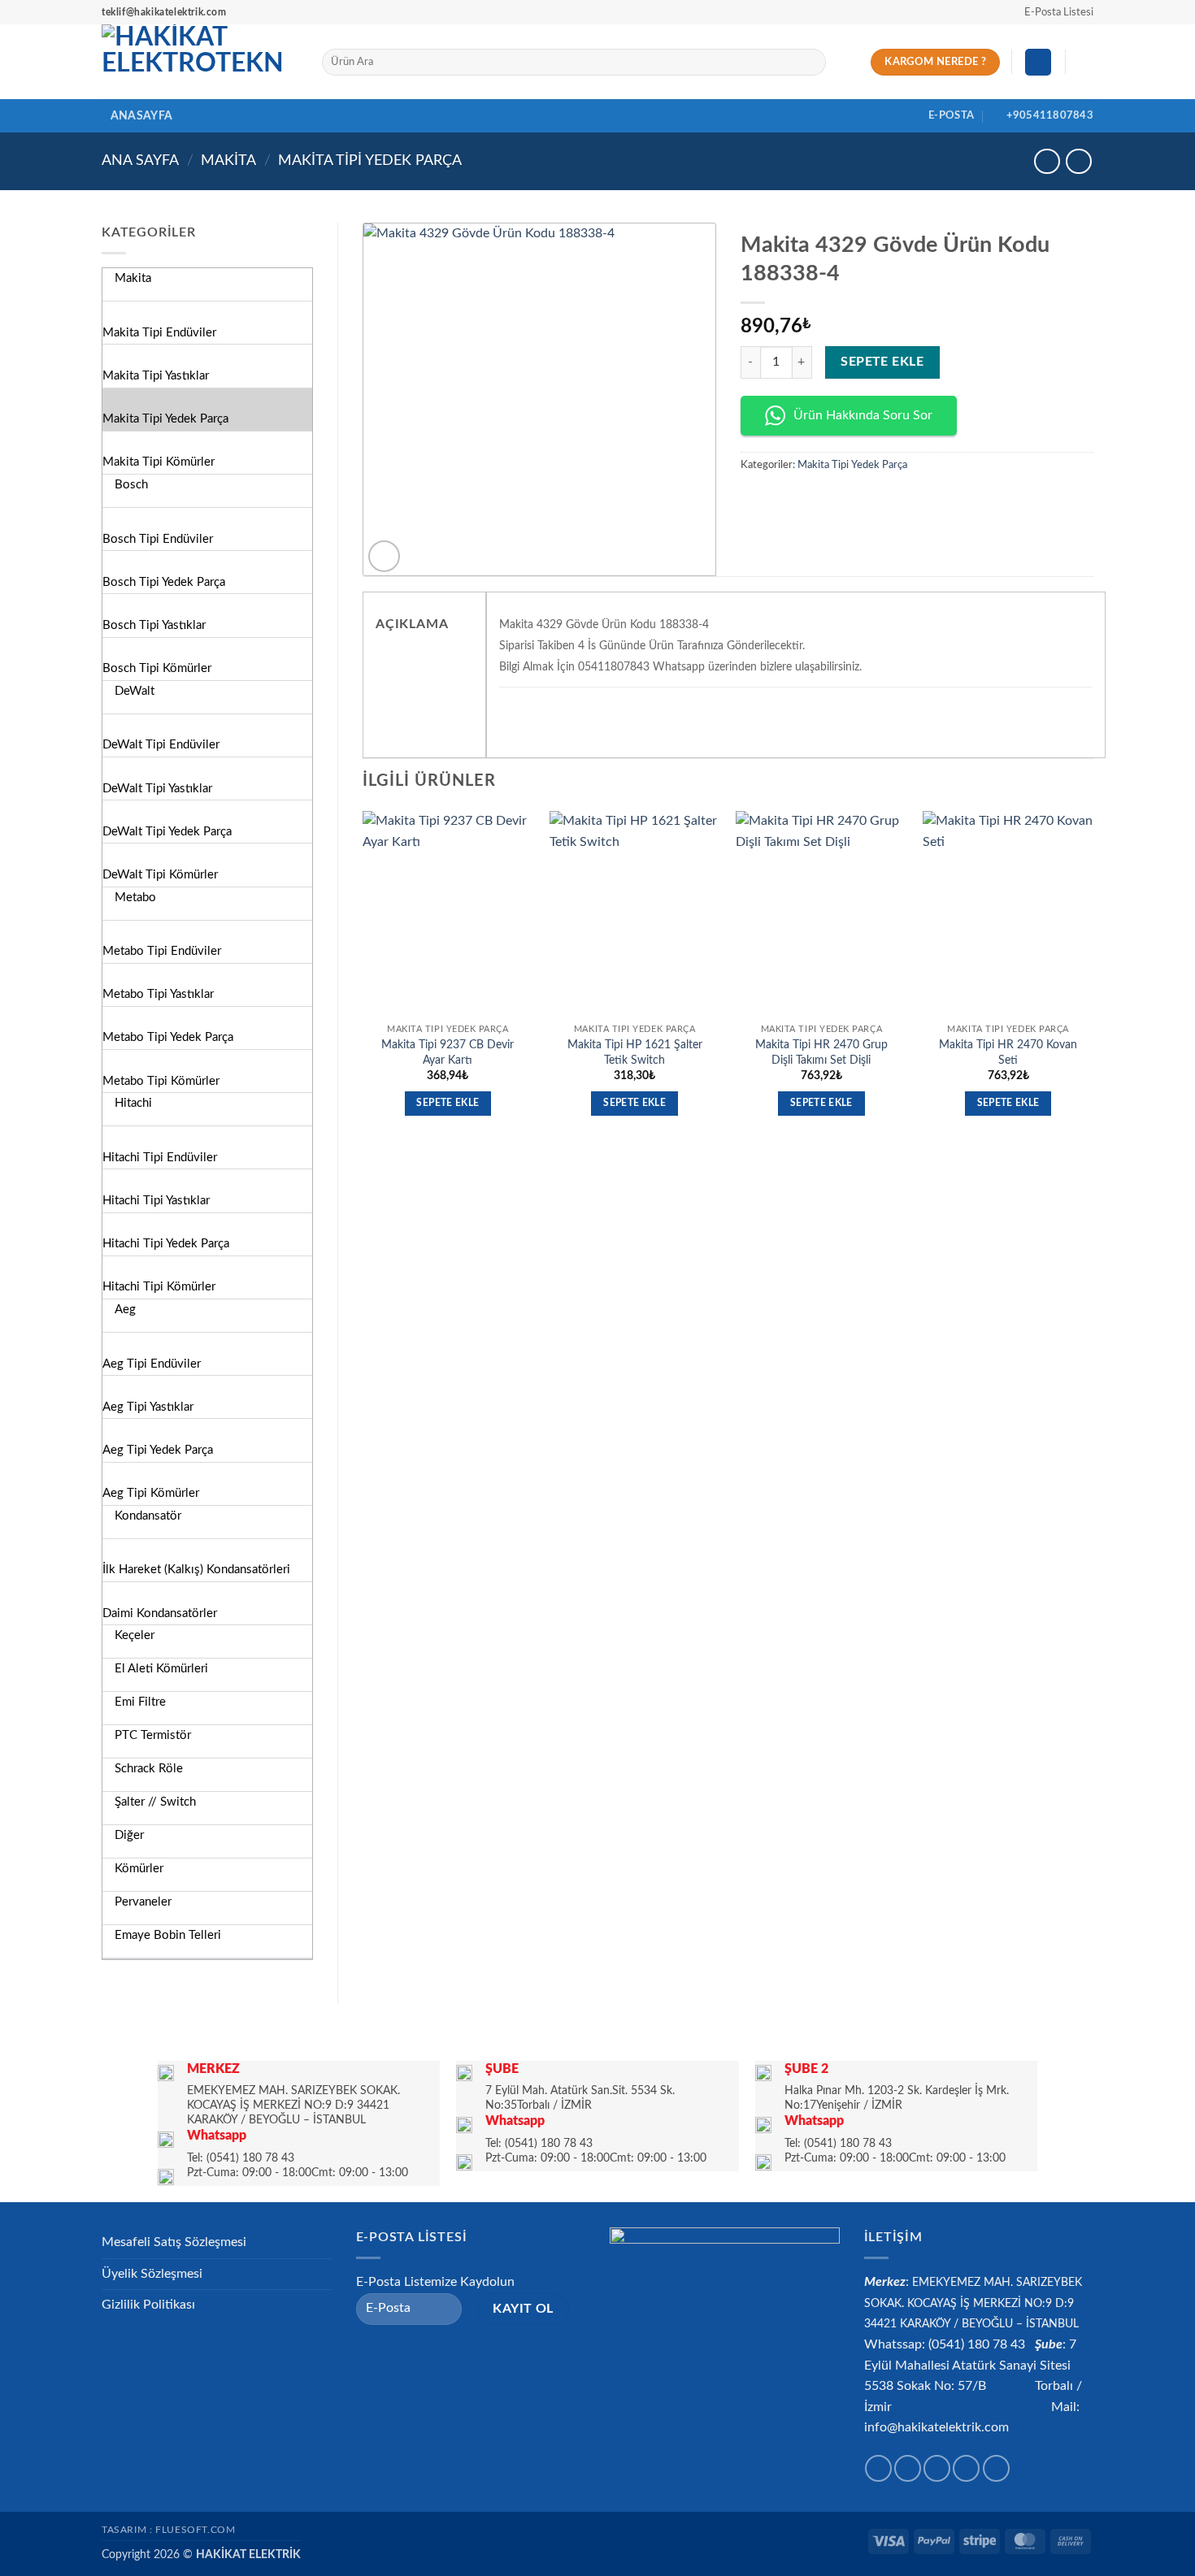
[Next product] (1047, 161)
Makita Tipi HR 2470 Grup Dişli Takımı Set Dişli (821, 1052)
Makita (228, 160)
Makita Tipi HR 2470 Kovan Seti (1008, 1052)
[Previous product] (1078, 161)
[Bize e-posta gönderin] (966, 2468)
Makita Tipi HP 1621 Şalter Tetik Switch (635, 1052)
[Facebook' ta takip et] (878, 2468)
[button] (1052, 12)
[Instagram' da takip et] (908, 2468)
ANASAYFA (141, 116)
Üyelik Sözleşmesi (152, 2274)
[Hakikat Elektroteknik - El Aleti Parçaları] (200, 62)
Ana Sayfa (140, 160)
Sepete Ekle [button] (448, 1103)
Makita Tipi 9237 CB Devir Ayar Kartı (448, 1052)
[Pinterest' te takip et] (996, 2468)
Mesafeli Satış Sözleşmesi (174, 2242)
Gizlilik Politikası (148, 2305)
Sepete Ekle (882, 362)
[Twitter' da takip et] (937, 2468)
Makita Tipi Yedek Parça (370, 160)
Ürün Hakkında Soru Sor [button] (863, 415)
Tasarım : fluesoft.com (168, 2530)
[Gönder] (810, 63)
